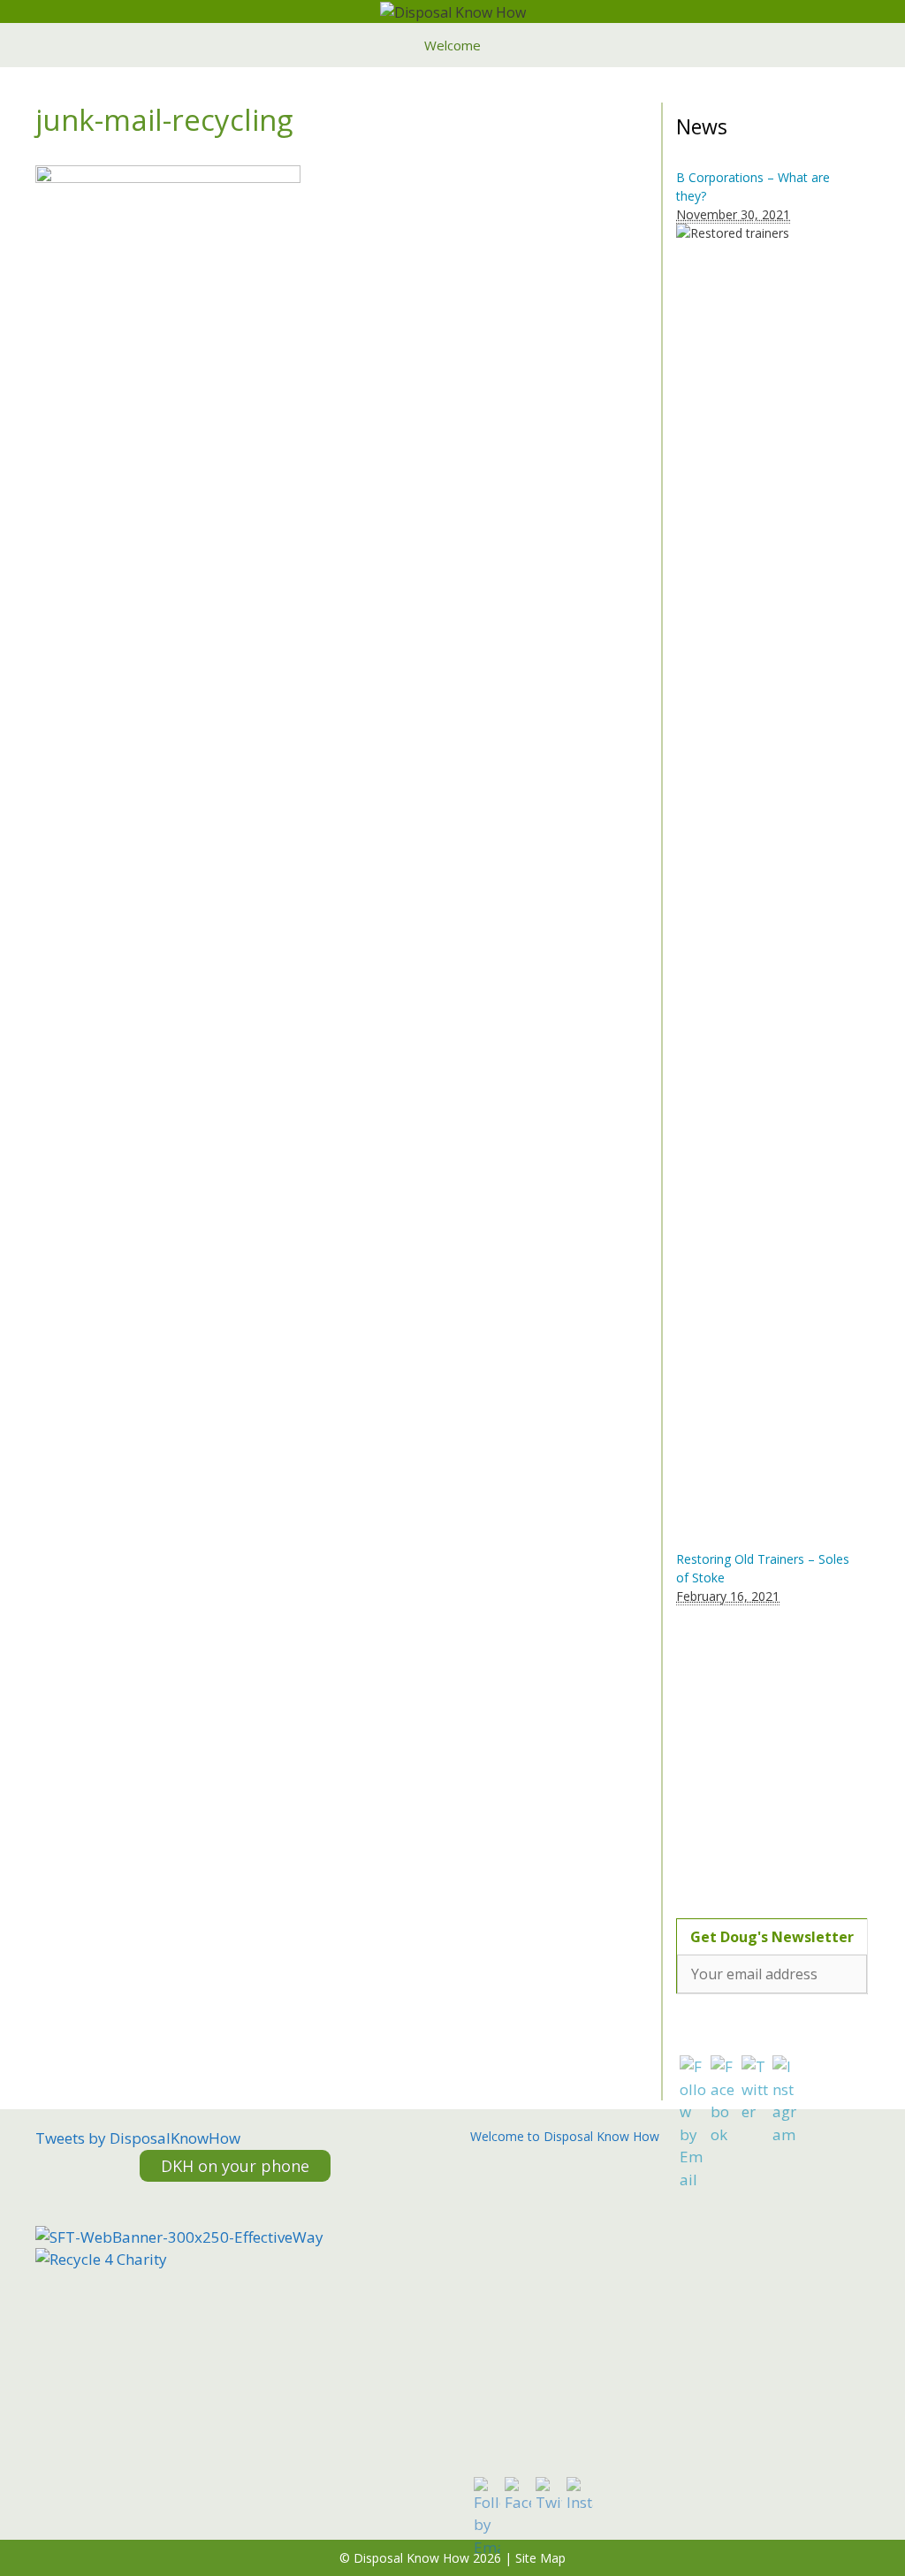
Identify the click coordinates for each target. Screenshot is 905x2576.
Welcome (452, 45)
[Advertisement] (787, 1751)
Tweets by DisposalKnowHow (138, 2138)
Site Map (540, 2558)
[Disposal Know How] (453, 11)
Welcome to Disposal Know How (565, 2136)
